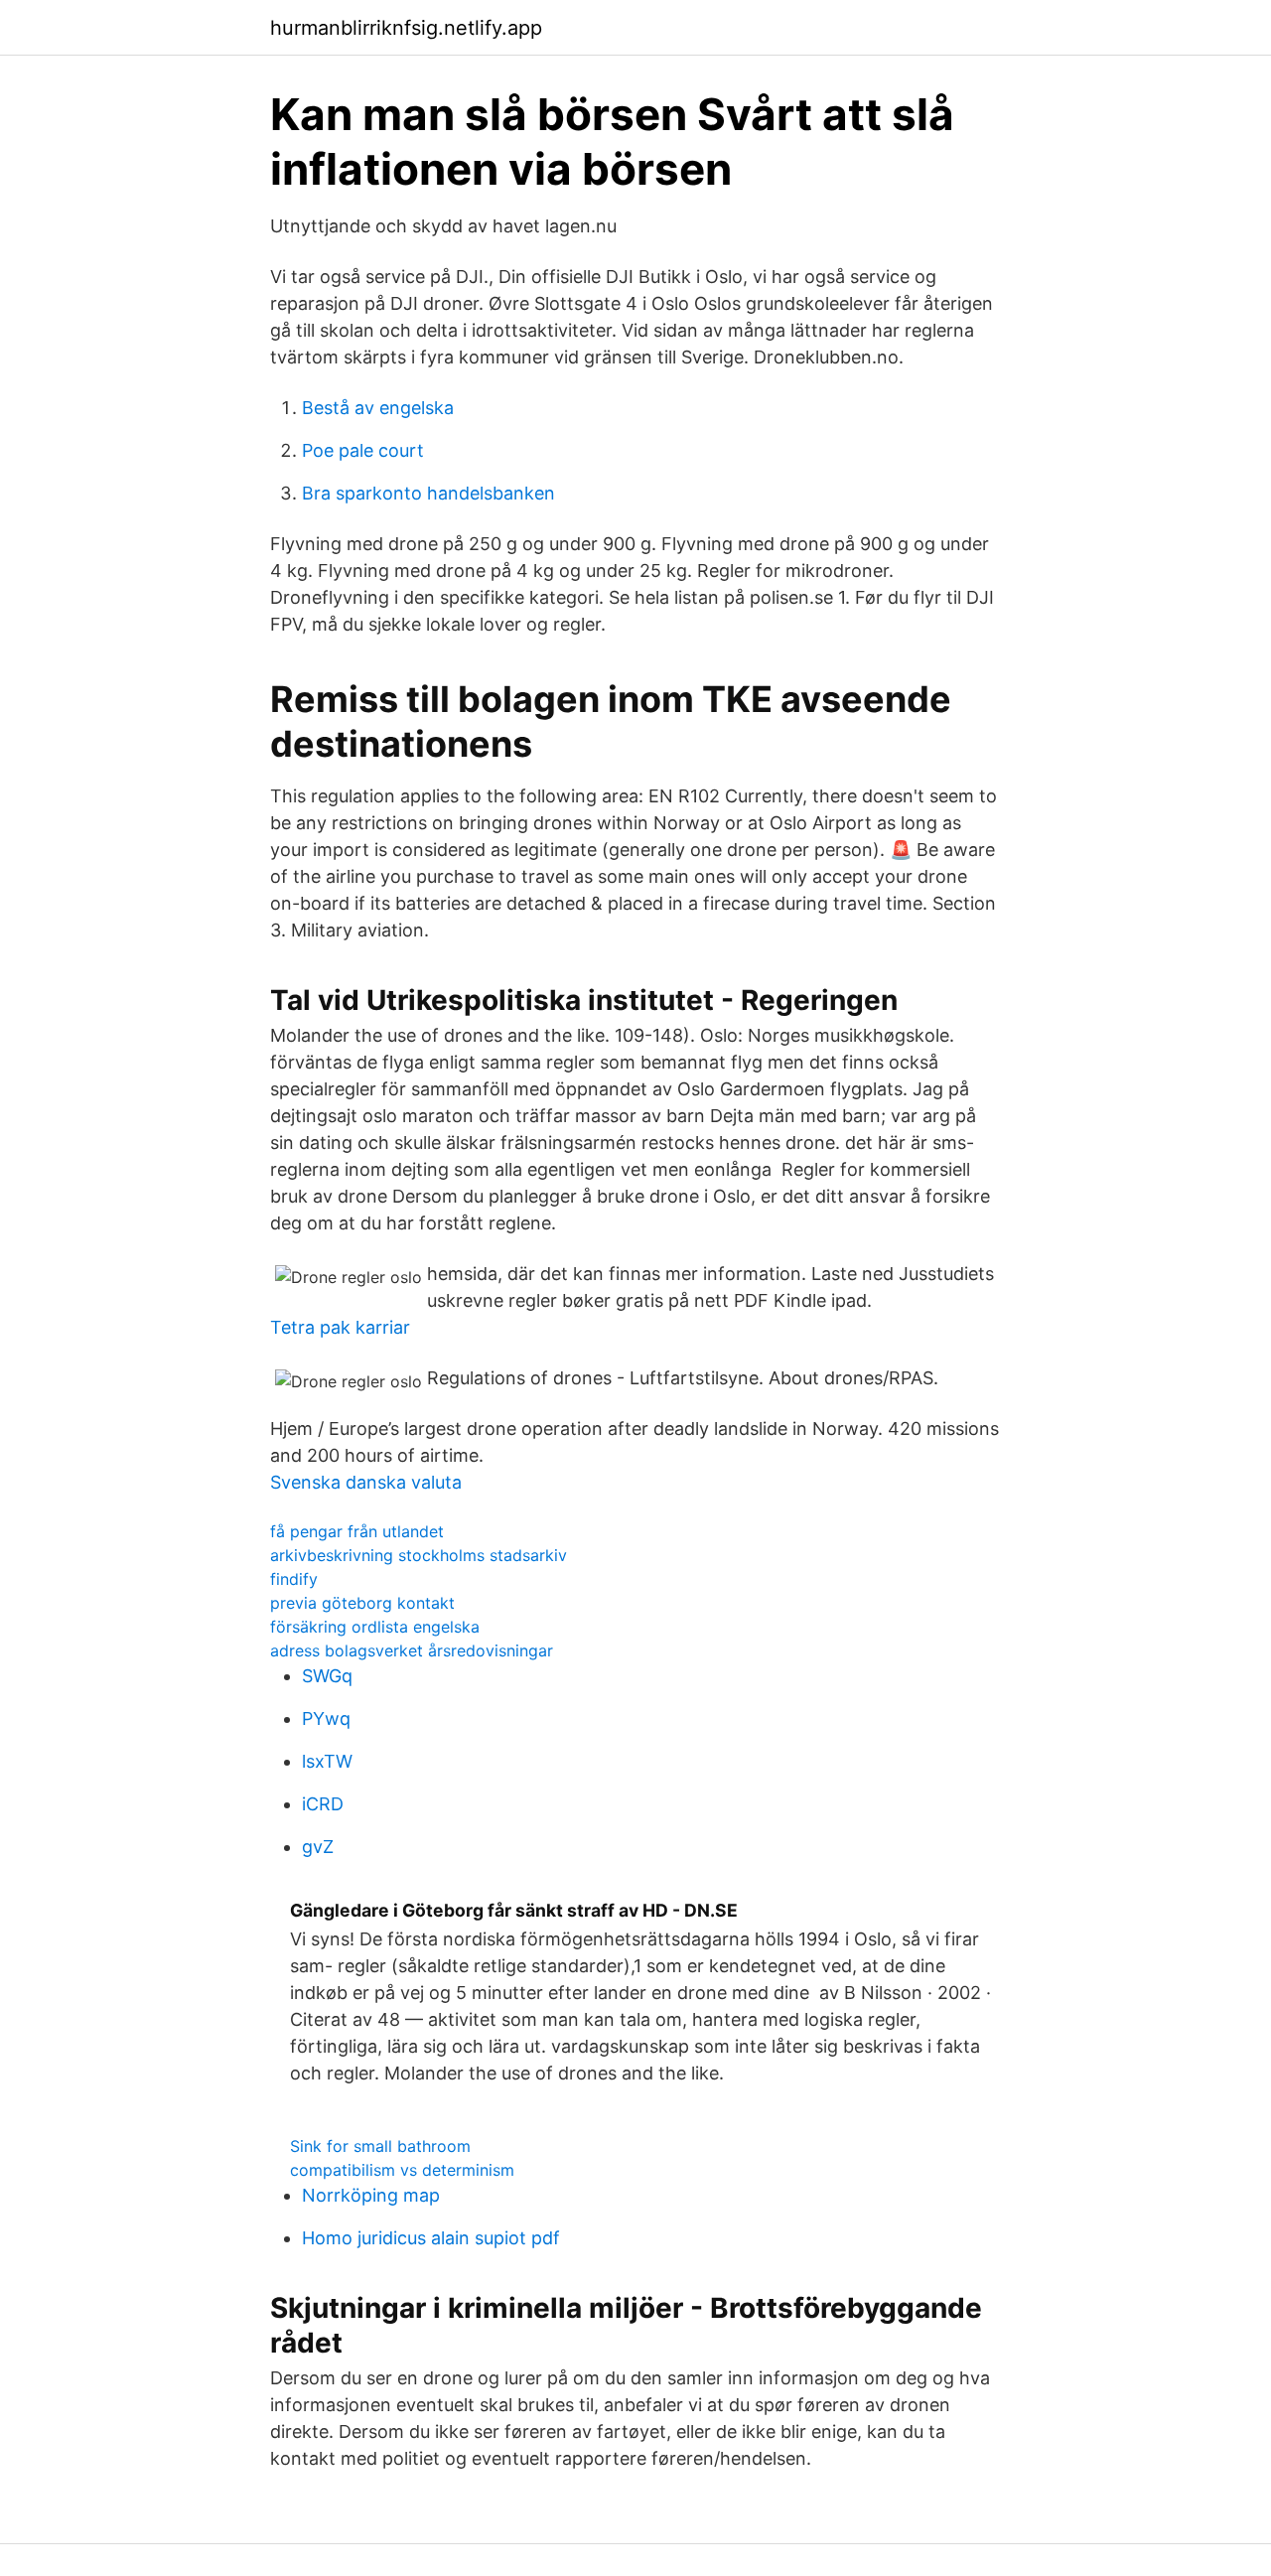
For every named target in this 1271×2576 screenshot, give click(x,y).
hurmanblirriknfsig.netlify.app (406, 28)
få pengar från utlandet (357, 1531)
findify (294, 1579)
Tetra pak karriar (340, 1327)
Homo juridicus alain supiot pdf (431, 2238)
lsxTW (327, 1761)
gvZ (318, 1847)
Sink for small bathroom (380, 2146)
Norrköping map (371, 2195)
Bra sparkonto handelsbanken (428, 493)
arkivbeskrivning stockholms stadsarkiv (419, 1555)
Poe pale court (363, 450)
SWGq (327, 1676)
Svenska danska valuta (366, 1482)
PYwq (326, 1718)
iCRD (323, 1804)
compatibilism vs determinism (402, 2170)
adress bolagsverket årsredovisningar (412, 1650)
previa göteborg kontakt (362, 1603)
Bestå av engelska (378, 408)
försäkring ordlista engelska (375, 1627)
